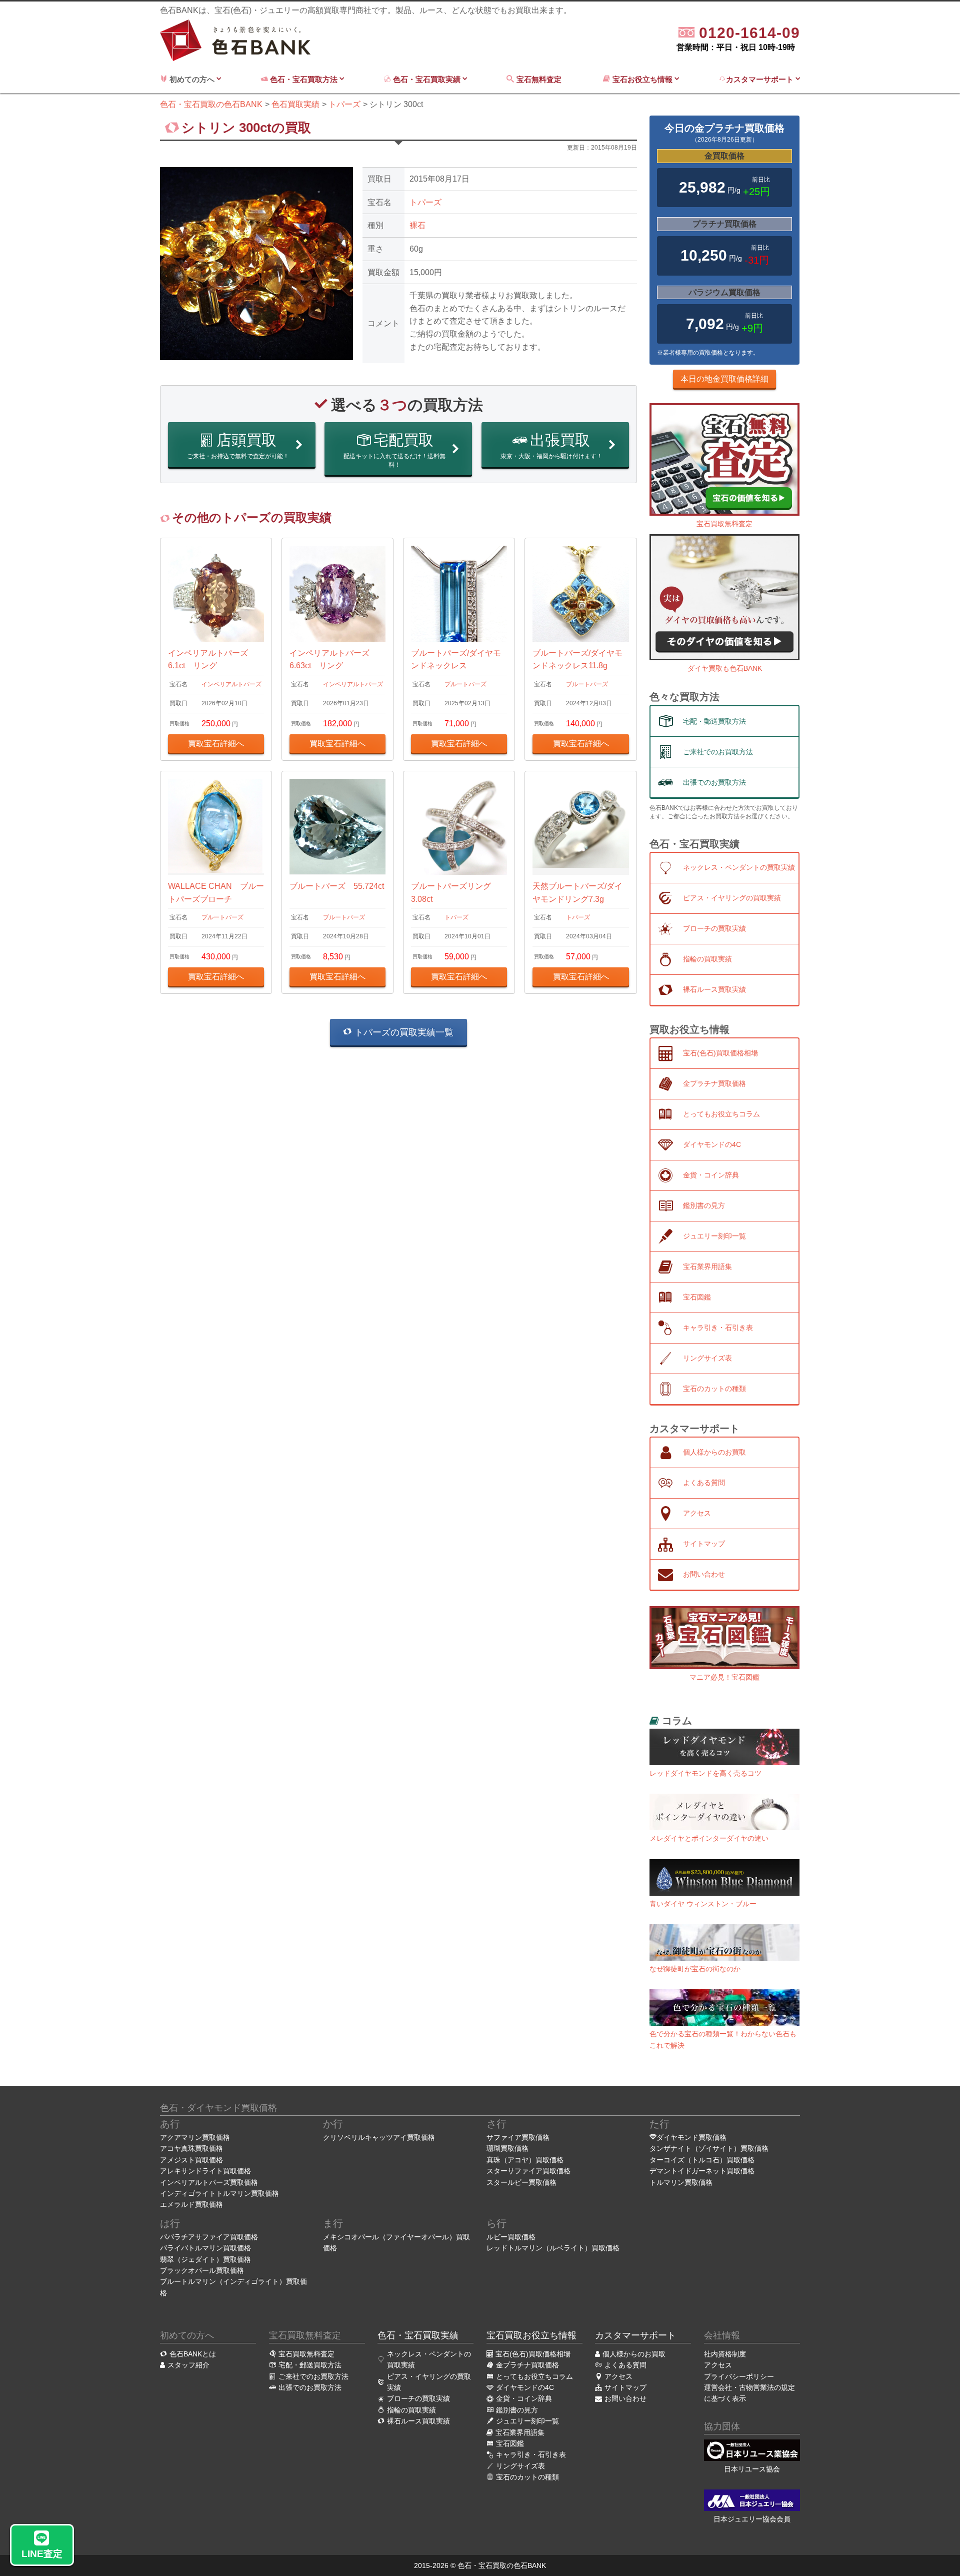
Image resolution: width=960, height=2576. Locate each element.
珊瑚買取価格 (507, 2148)
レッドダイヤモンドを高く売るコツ (705, 1773)
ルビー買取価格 (511, 2237)
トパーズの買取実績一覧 (403, 1032)
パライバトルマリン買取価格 (205, 2248)
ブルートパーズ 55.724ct (337, 886)
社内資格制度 (725, 2354)
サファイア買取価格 (518, 2137)
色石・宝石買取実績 (427, 79)
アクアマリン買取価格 (195, 2137)
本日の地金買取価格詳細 (724, 379)
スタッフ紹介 (188, 2365)
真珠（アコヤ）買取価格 (525, 2160)
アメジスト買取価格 (191, 2160)
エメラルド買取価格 (191, 2204)
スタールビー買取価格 (521, 2182)
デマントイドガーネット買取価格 (702, 2171)
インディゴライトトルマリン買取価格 (219, 2193)
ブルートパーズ (465, 684)
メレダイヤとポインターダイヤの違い (709, 1838)
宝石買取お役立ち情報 (531, 2335)
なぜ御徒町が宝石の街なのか (695, 1969)
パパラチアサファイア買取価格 (209, 2237)
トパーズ (425, 202)
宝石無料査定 (540, 79)
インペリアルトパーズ (231, 684)
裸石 (417, 225)
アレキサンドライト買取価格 (205, 2171)
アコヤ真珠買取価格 (191, 2148)
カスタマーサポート (761, 79)
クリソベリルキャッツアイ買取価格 (379, 2137)
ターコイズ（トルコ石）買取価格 (702, 2160)
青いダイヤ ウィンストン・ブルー (703, 1904)
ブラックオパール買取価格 (202, 2270)
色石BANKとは (193, 2354)
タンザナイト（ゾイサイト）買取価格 (709, 2148)
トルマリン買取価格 (681, 2182)
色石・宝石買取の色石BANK (502, 2565)
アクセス (718, 2365)
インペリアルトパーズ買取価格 (209, 2182)
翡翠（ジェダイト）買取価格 (205, 2259)
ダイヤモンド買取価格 (691, 2137)
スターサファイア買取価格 (528, 2171)
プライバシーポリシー (739, 2376)
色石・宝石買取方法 (304, 79)
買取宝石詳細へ (216, 744)
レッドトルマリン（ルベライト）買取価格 (553, 2248)
